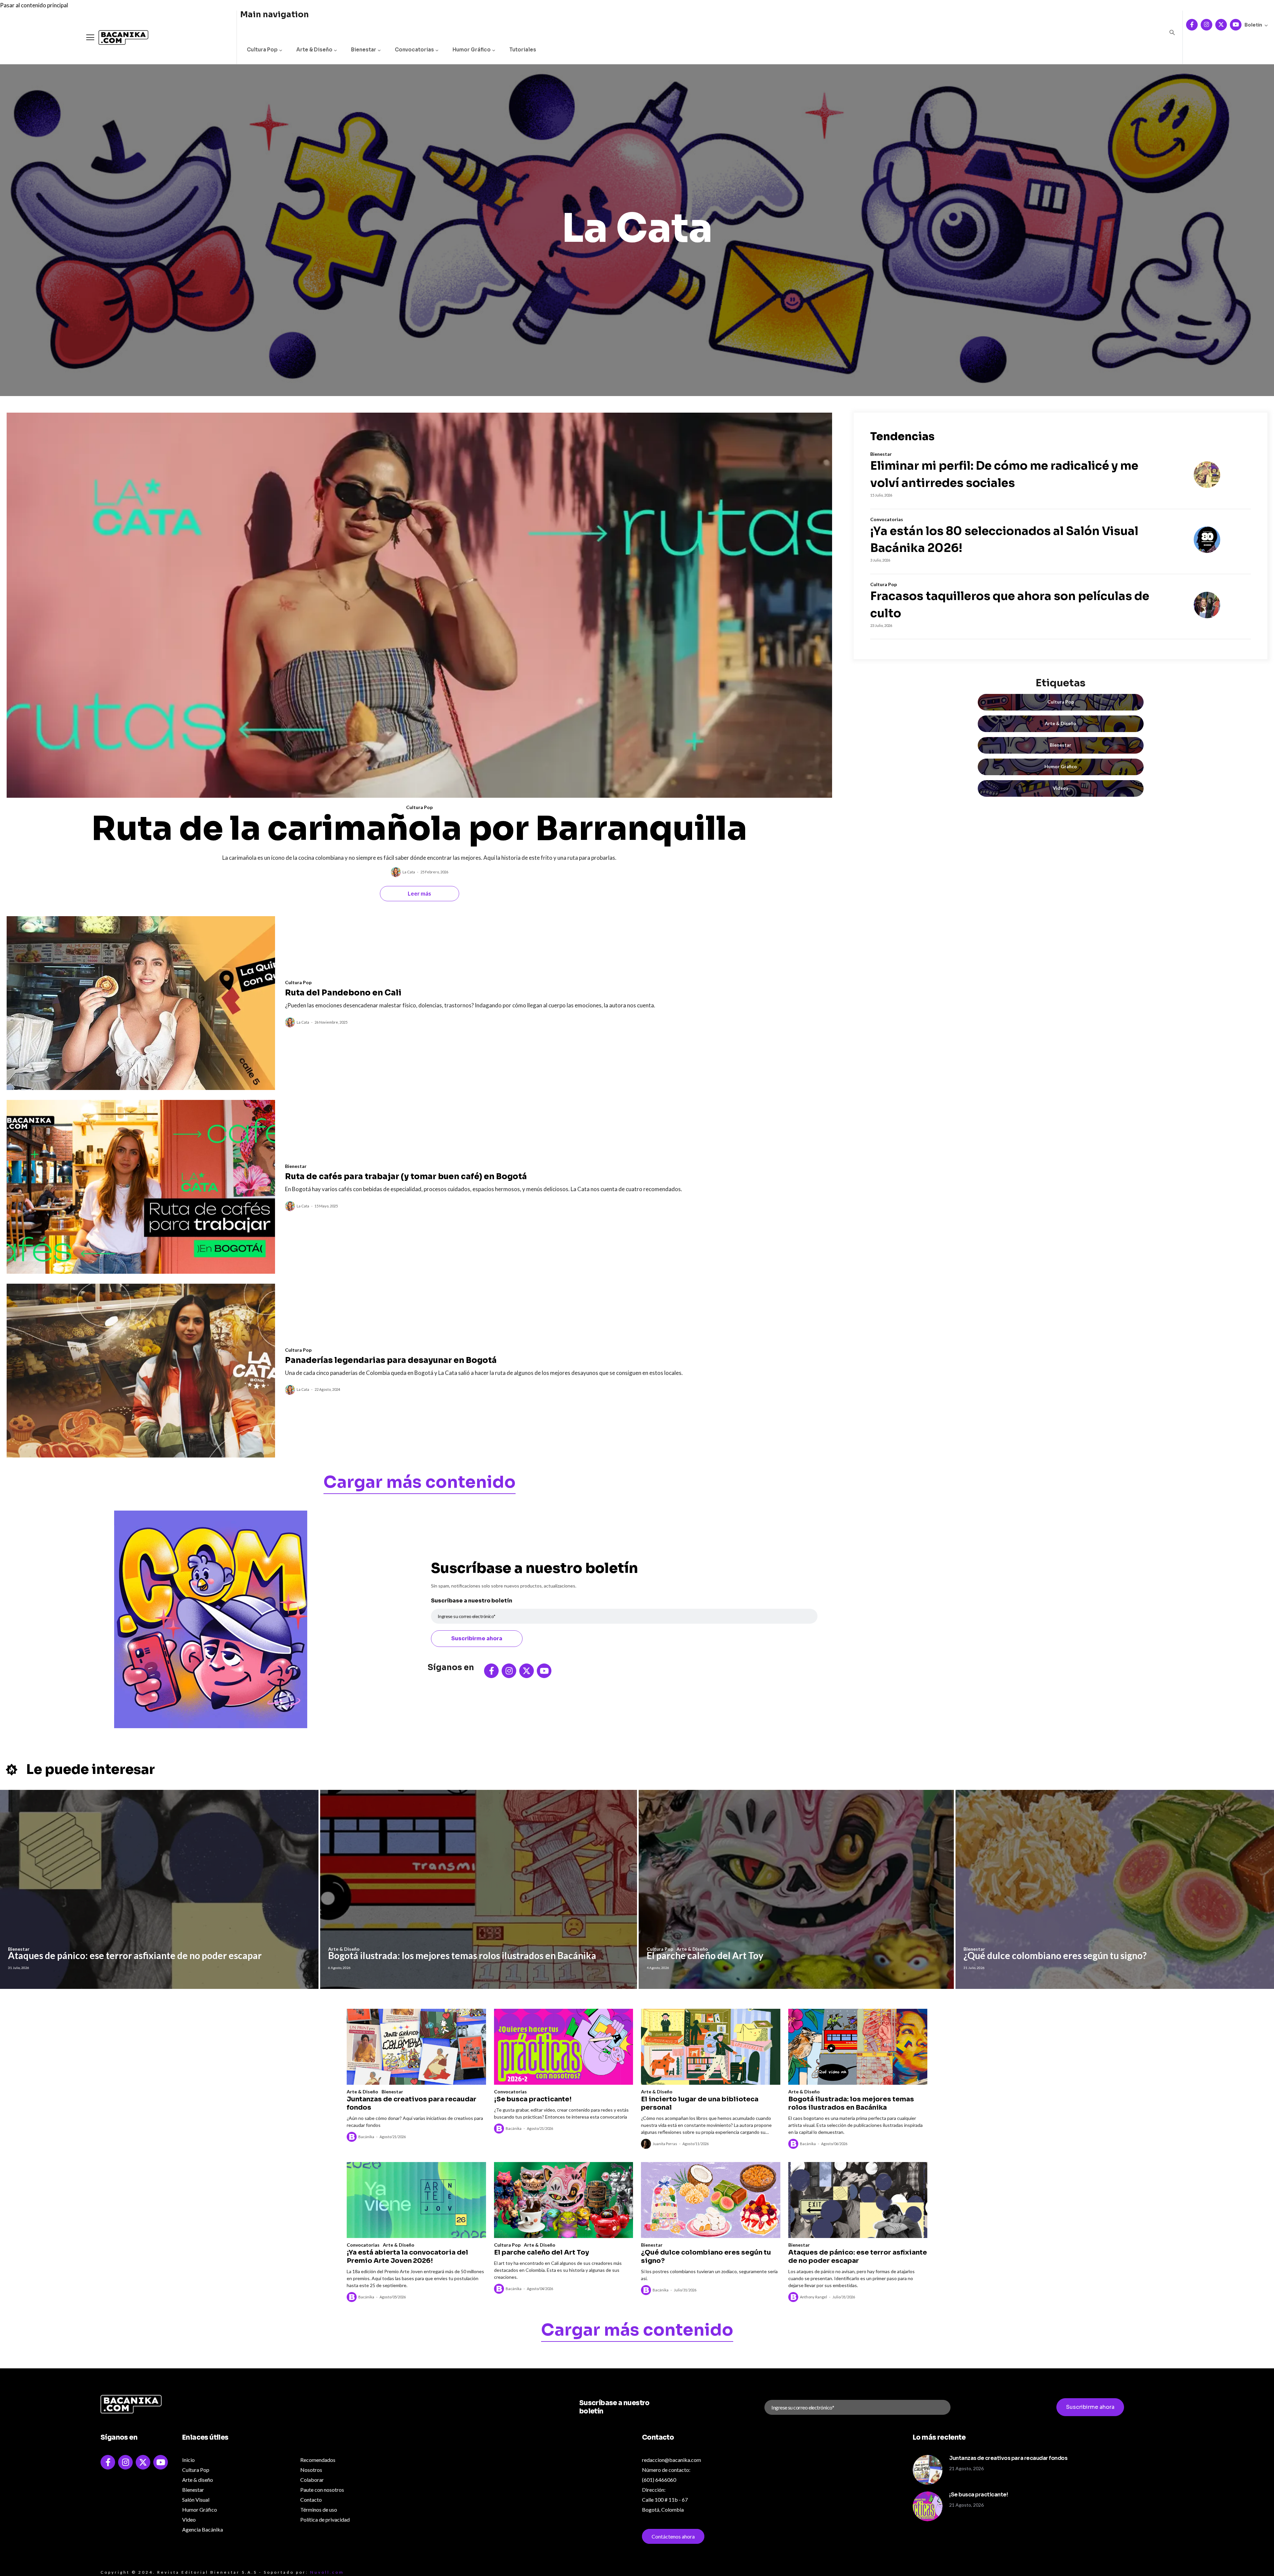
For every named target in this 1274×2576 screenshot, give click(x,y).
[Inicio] (118, 38)
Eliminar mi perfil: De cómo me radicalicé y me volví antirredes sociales (1004, 474)
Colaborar (312, 2480)
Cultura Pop (262, 50)
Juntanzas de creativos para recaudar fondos (412, 2103)
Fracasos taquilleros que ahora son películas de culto (1010, 605)
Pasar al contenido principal (34, 5)
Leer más (419, 893)
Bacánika (366, 2137)
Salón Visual (196, 2500)
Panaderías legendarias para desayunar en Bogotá (391, 1360)
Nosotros (311, 2470)
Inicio (188, 2460)
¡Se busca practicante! (533, 2099)
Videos (1061, 788)
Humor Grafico (1061, 766)
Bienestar (364, 50)
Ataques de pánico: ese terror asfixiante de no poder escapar (135, 1955)
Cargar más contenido (420, 1483)
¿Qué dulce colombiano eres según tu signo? (1055, 1955)
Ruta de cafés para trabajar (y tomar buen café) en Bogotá (406, 1177)
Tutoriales (523, 50)
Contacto (311, 2500)
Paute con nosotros (322, 2490)
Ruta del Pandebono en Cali (343, 993)
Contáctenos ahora (673, 2536)
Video (189, 2519)
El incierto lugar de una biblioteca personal (700, 2103)
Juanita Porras (665, 2144)
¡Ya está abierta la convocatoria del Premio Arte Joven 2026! (407, 2257)
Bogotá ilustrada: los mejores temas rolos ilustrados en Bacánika (462, 1955)
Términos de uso (319, 2509)
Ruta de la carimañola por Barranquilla (419, 829)
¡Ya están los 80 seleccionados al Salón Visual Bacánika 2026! (1004, 540)
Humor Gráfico (472, 50)
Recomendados (318, 2460)
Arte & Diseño (314, 50)
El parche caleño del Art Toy (705, 1955)
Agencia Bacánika (203, 2529)
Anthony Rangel (814, 2297)
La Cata (409, 872)
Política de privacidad (325, 2519)
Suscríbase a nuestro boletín (472, 1601)
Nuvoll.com (327, 2572)
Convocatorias (414, 50)
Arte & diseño (198, 2480)
